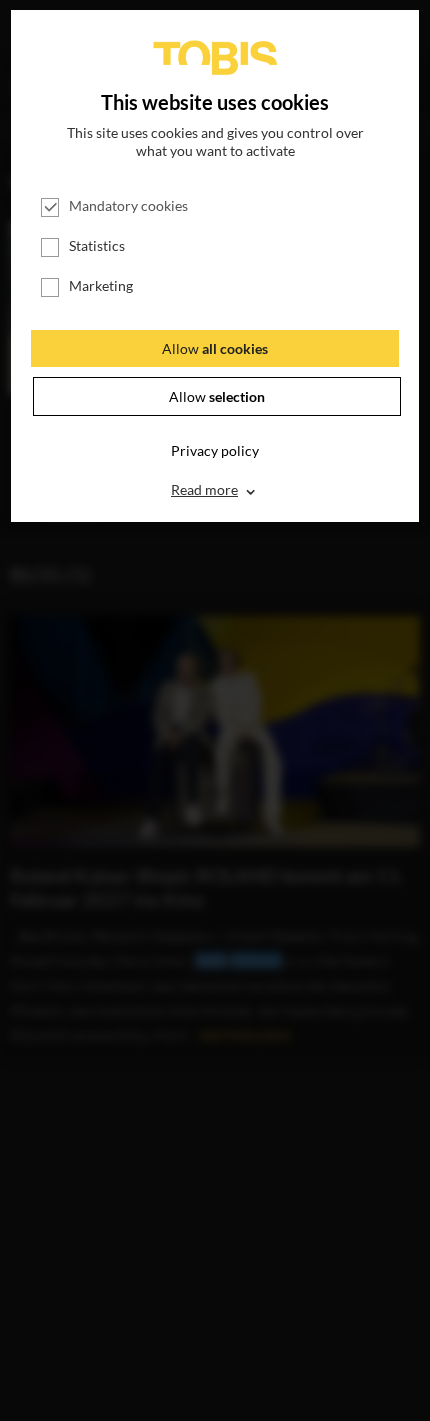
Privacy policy (215, 450)
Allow (215, 348)
